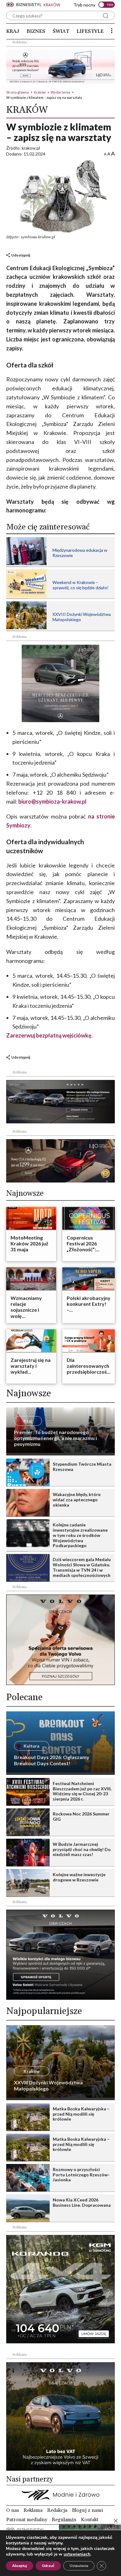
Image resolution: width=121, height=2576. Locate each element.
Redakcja (57, 2510)
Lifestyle (90, 31)
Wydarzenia (60, 92)
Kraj (13, 31)
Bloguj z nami (87, 2510)
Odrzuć (48, 2566)
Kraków (40, 92)
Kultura (31, 1746)
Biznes (36, 31)
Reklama (33, 2510)
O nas (13, 2510)
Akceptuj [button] (20, 2566)
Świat (61, 31)
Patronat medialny (27, 2520)
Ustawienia (79, 2566)
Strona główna (18, 92)
